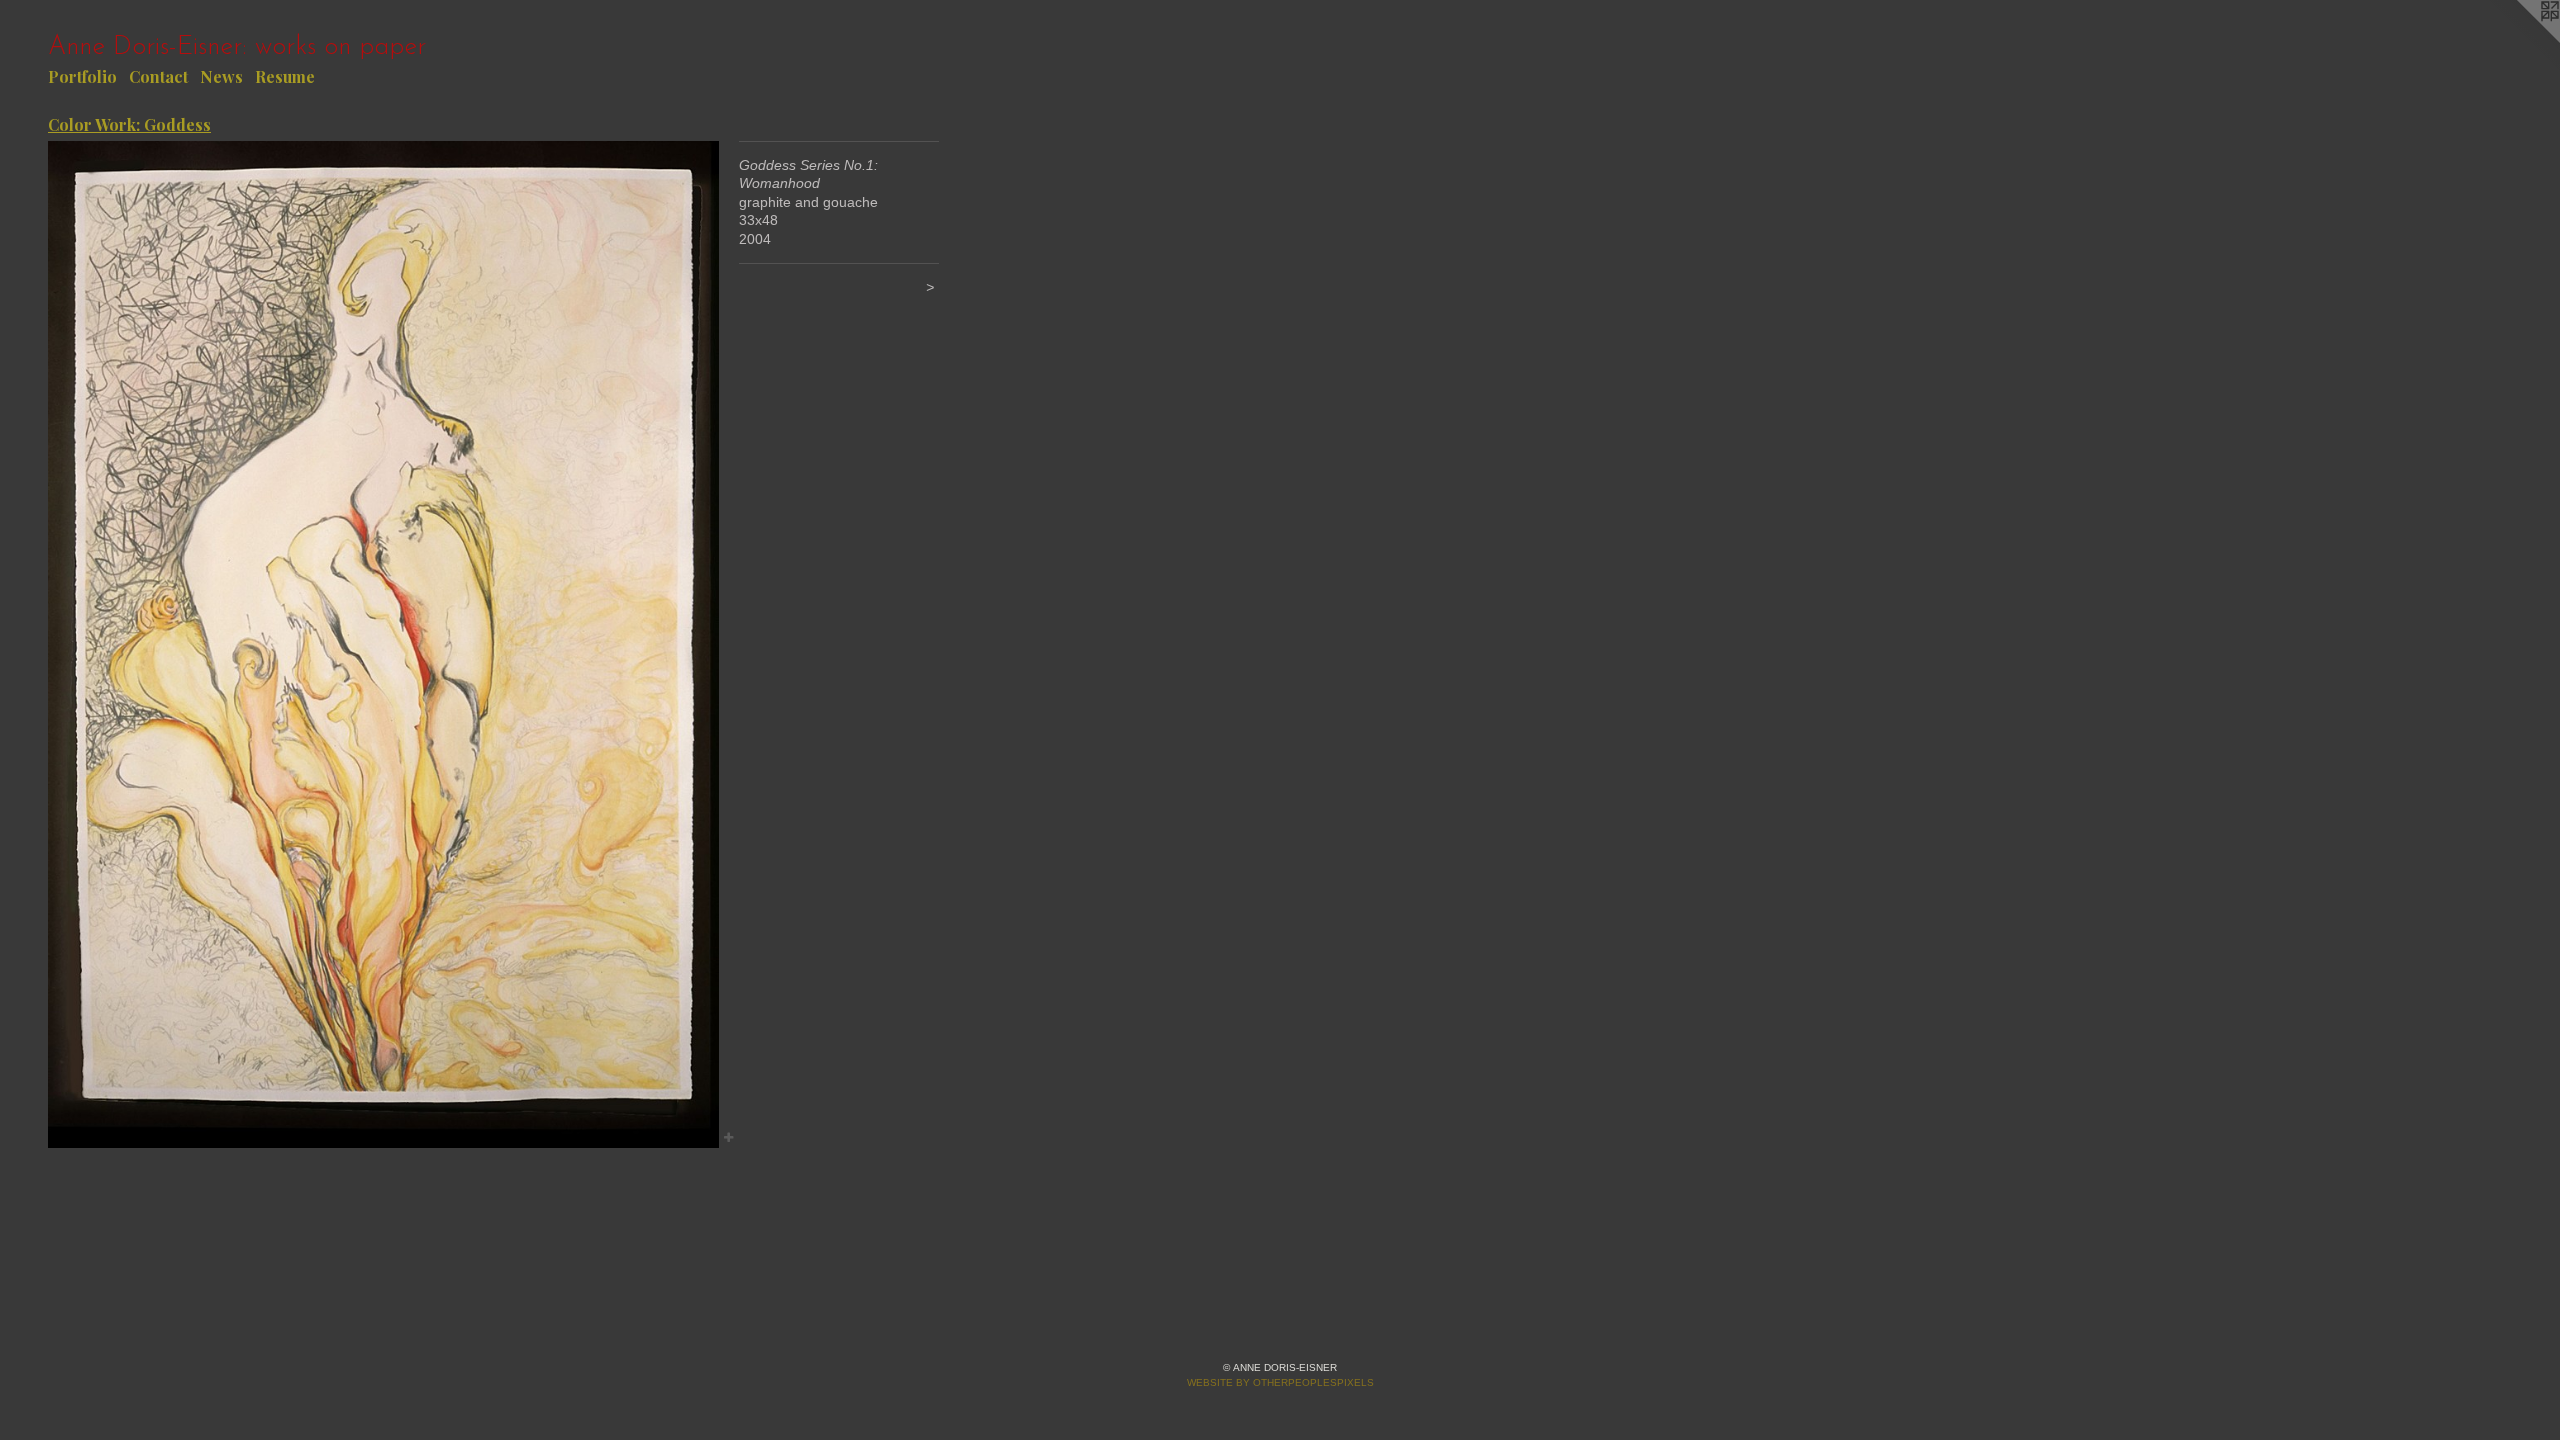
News (221, 76)
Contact (158, 76)
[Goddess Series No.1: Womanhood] (383, 645)
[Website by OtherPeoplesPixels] (2520, 40)
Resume (285, 76)
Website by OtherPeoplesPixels (1280, 1382)
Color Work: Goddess (129, 124)
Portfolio (82, 76)
